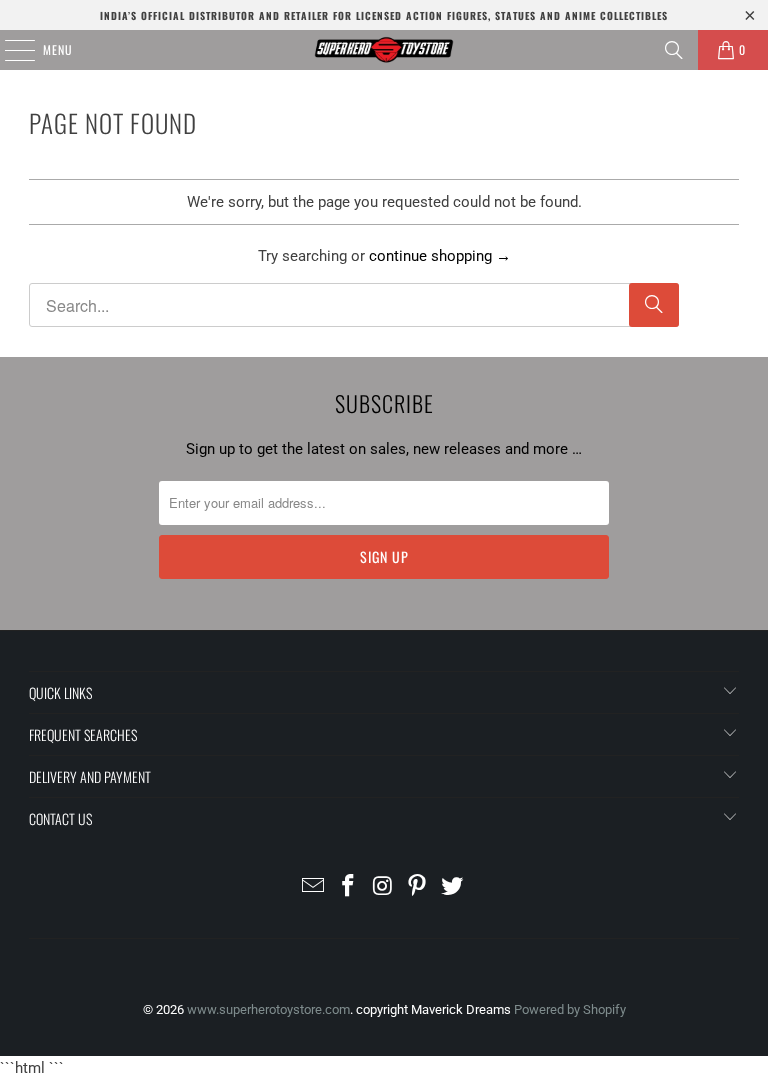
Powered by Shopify (570, 1009)
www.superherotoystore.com (268, 1009)
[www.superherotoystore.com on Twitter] (453, 887)
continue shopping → (440, 256)
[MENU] (9, 50)
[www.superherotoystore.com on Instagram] (383, 887)
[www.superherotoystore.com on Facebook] (348, 887)
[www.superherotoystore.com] (384, 50)
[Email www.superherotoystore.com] (314, 887)
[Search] (674, 50)
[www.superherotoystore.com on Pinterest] (418, 887)
